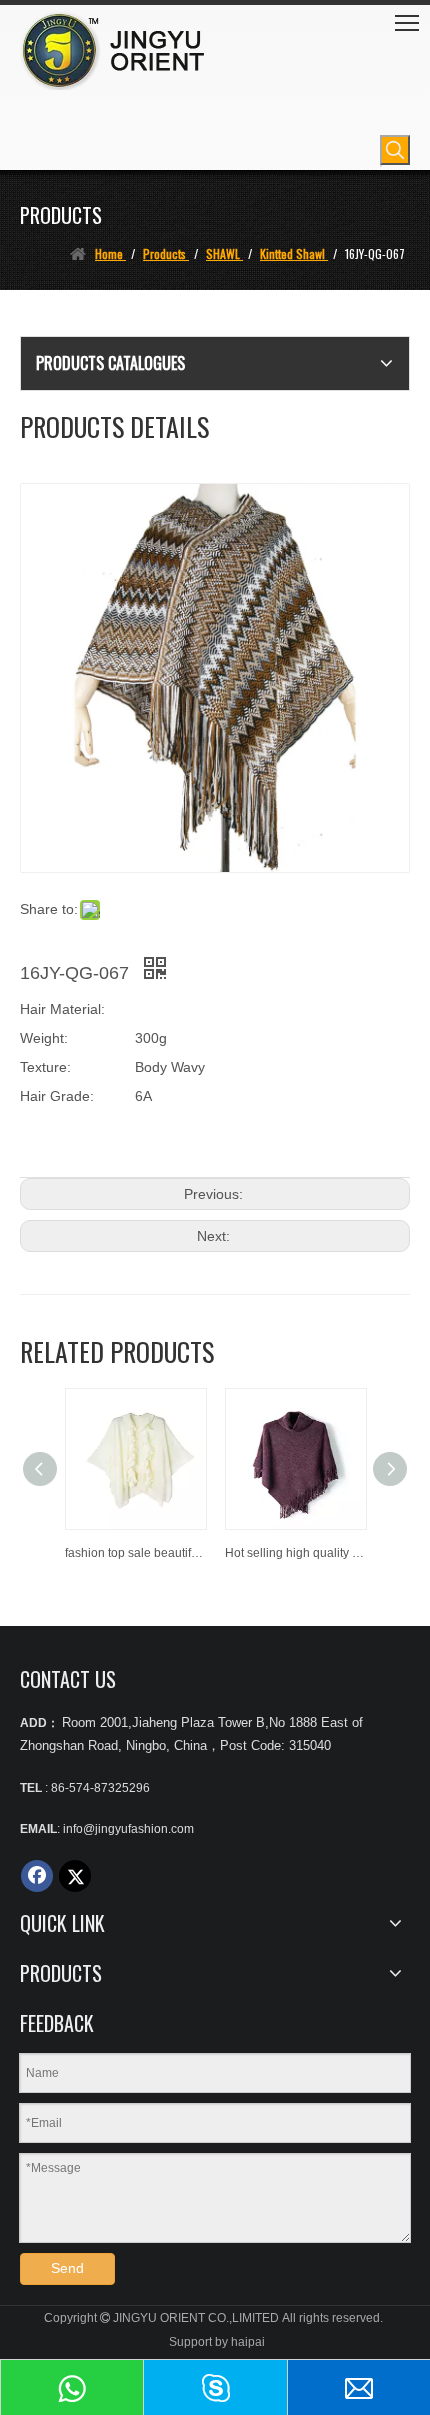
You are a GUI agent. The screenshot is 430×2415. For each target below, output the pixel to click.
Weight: (44, 1038)
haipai (248, 2342)
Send (67, 2268)
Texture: (45, 1067)
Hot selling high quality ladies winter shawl (295, 1553)
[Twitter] (75, 1876)
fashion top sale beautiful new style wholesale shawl (135, 1553)
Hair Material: (62, 1009)
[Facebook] (37, 1876)
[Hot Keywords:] (395, 150)
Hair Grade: (57, 1096)
